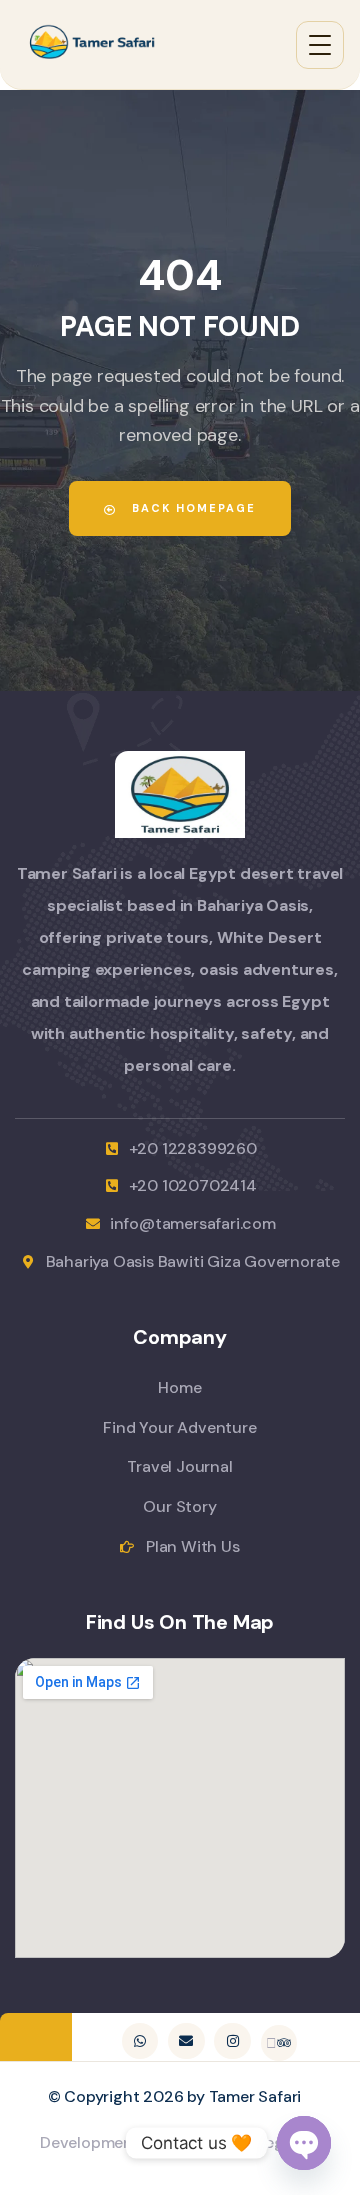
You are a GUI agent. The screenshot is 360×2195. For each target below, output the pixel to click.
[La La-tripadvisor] (279, 2043)
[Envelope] (186, 2041)
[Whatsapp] (140, 2041)
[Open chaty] (304, 2143)
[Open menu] (320, 45)
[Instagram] (232, 2041)
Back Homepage (191, 508)
